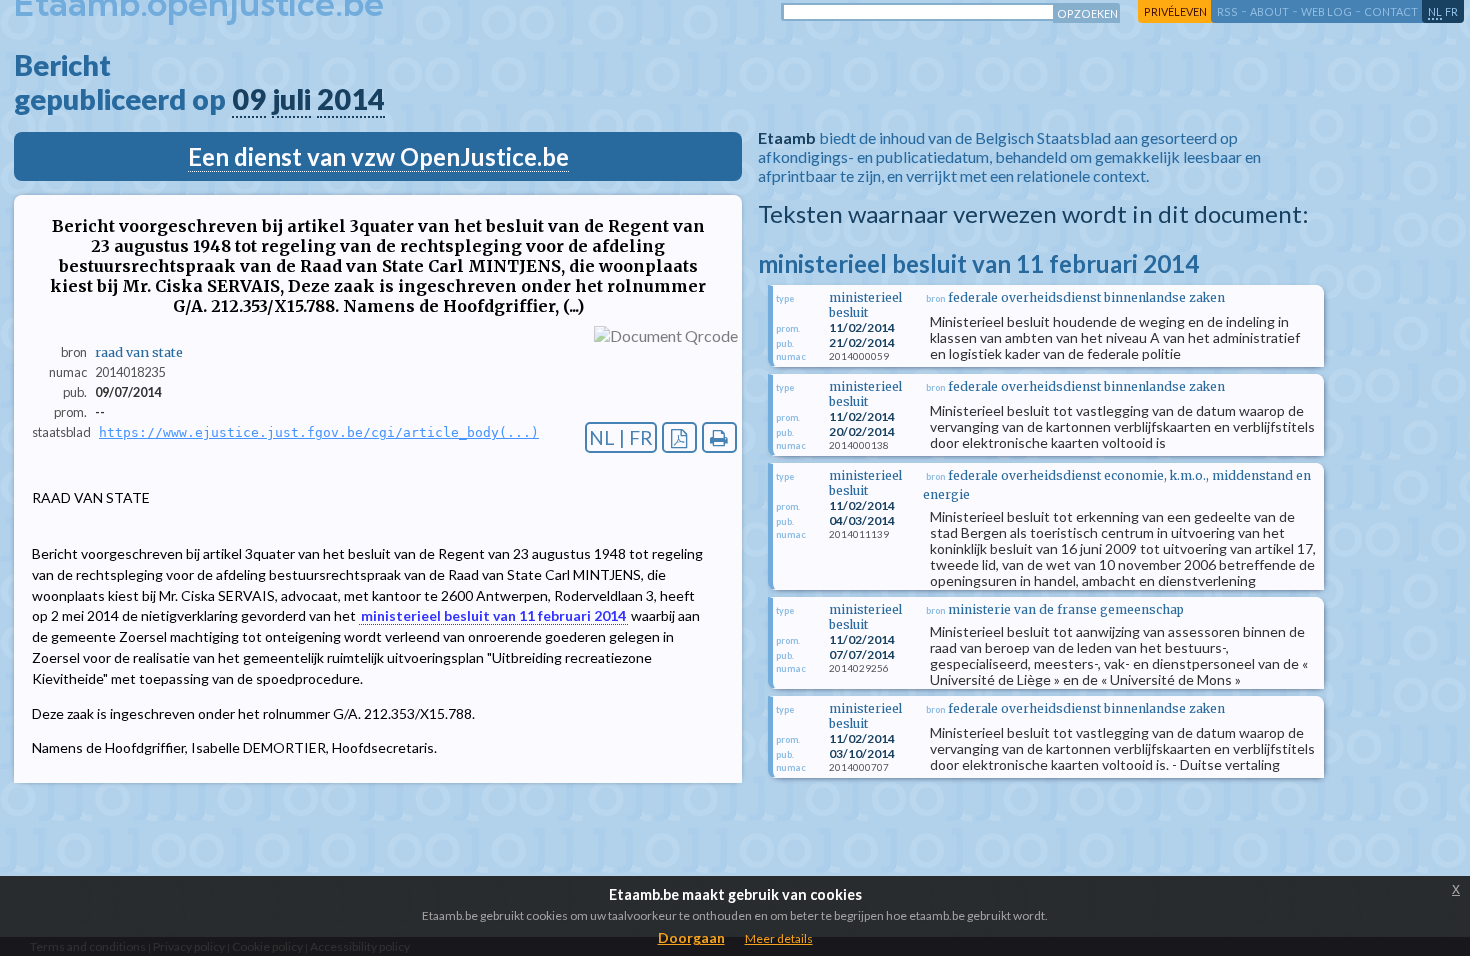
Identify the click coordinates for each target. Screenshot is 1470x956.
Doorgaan (691, 937)
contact (1391, 11)
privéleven (1175, 11)
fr (1451, 11)
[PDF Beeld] (679, 437)
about (1269, 11)
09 (249, 99)
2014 (351, 99)
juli (291, 99)
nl (1435, 11)
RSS (1227, 11)
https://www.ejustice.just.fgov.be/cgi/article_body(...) (319, 432)
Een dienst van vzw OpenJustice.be (378, 156)
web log (1326, 11)
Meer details (779, 938)
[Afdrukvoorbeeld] (719, 437)
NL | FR (621, 437)
